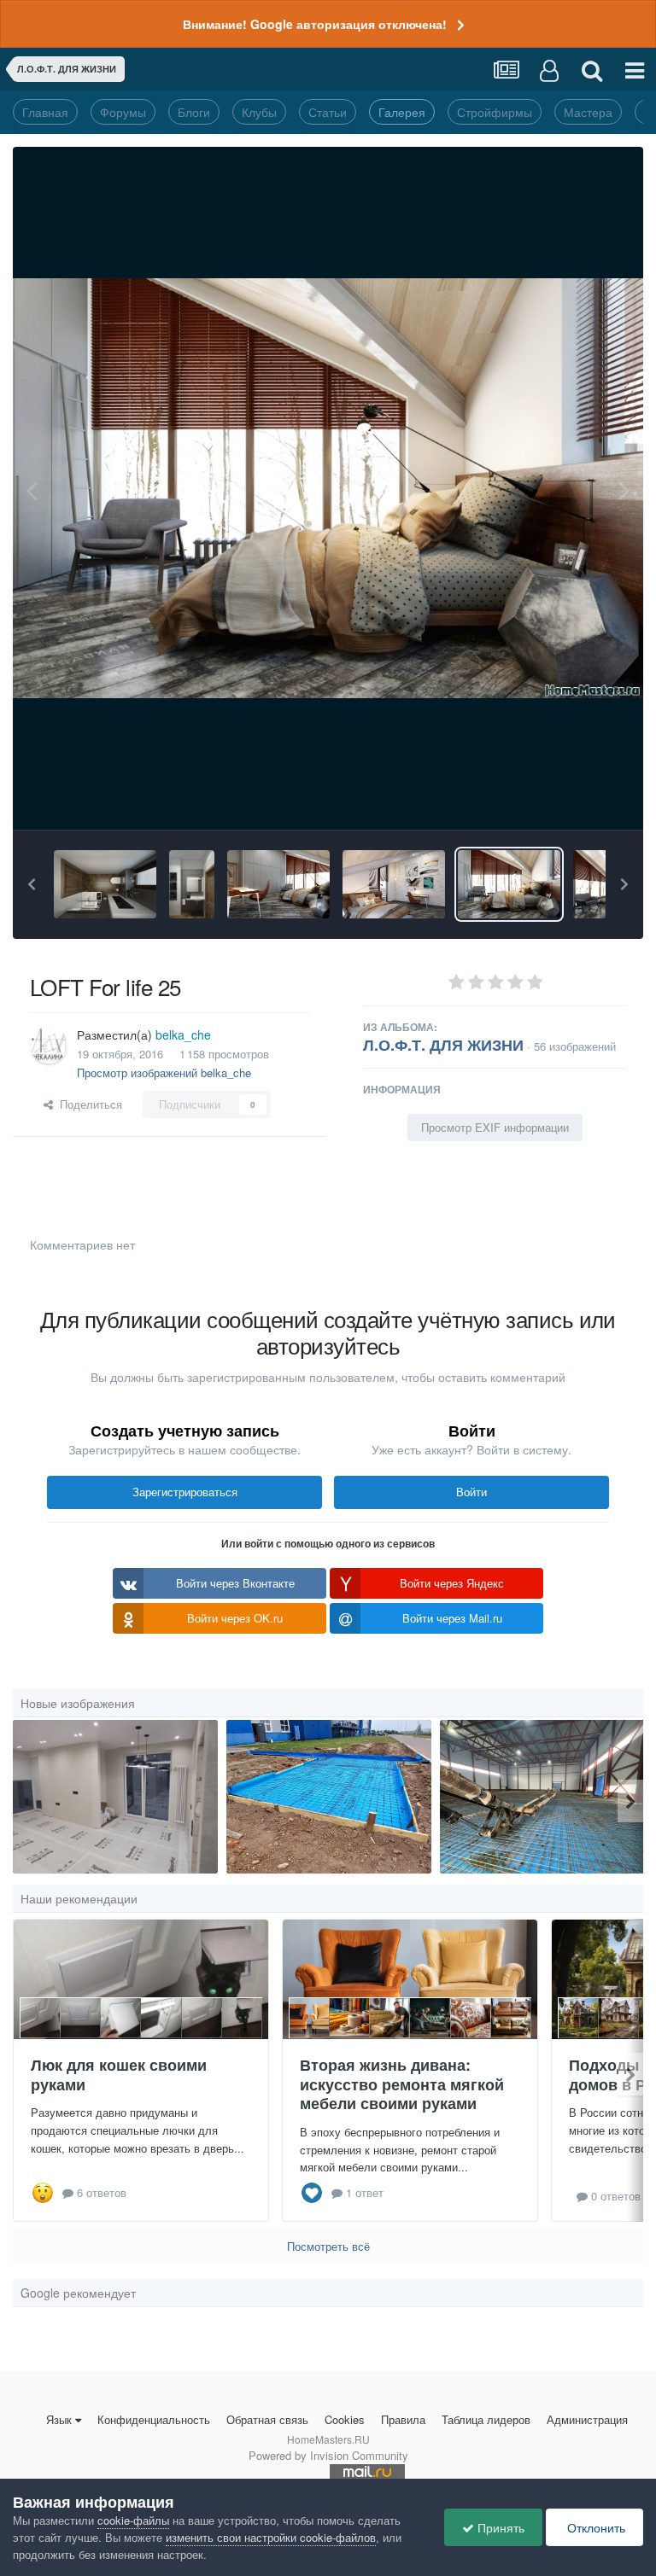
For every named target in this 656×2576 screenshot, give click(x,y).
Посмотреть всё (328, 2246)
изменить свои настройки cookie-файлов (271, 2537)
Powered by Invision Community (328, 2455)
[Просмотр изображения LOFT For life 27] (278, 884)
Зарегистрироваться (185, 1492)
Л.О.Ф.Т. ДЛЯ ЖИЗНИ (443, 1045)
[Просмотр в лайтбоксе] (328, 488)
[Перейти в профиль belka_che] (49, 1045)
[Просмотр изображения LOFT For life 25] (509, 884)
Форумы (123, 112)
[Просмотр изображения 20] (542, 1797)
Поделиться (88, 1104)
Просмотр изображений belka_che (164, 1072)
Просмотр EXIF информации (495, 1127)
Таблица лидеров (486, 2419)
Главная (45, 112)
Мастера (588, 112)
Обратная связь (267, 2419)
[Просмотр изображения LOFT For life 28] (192, 884)
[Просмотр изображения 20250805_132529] (329, 1797)
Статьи (328, 112)
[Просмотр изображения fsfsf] (115, 1797)
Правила (403, 2419)
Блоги (194, 112)
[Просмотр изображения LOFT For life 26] (394, 884)
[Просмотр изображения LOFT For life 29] (105, 884)
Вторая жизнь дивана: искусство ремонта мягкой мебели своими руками (402, 2084)
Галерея (402, 112)
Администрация (587, 2419)
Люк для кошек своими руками (119, 2075)
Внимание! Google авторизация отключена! (315, 24)
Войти (471, 1492)
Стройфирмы (495, 112)
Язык (59, 2419)
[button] (32, 884)
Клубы (259, 112)
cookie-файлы (133, 2520)
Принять (499, 2527)
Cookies (345, 2419)
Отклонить (594, 2527)
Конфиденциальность (154, 2419)
